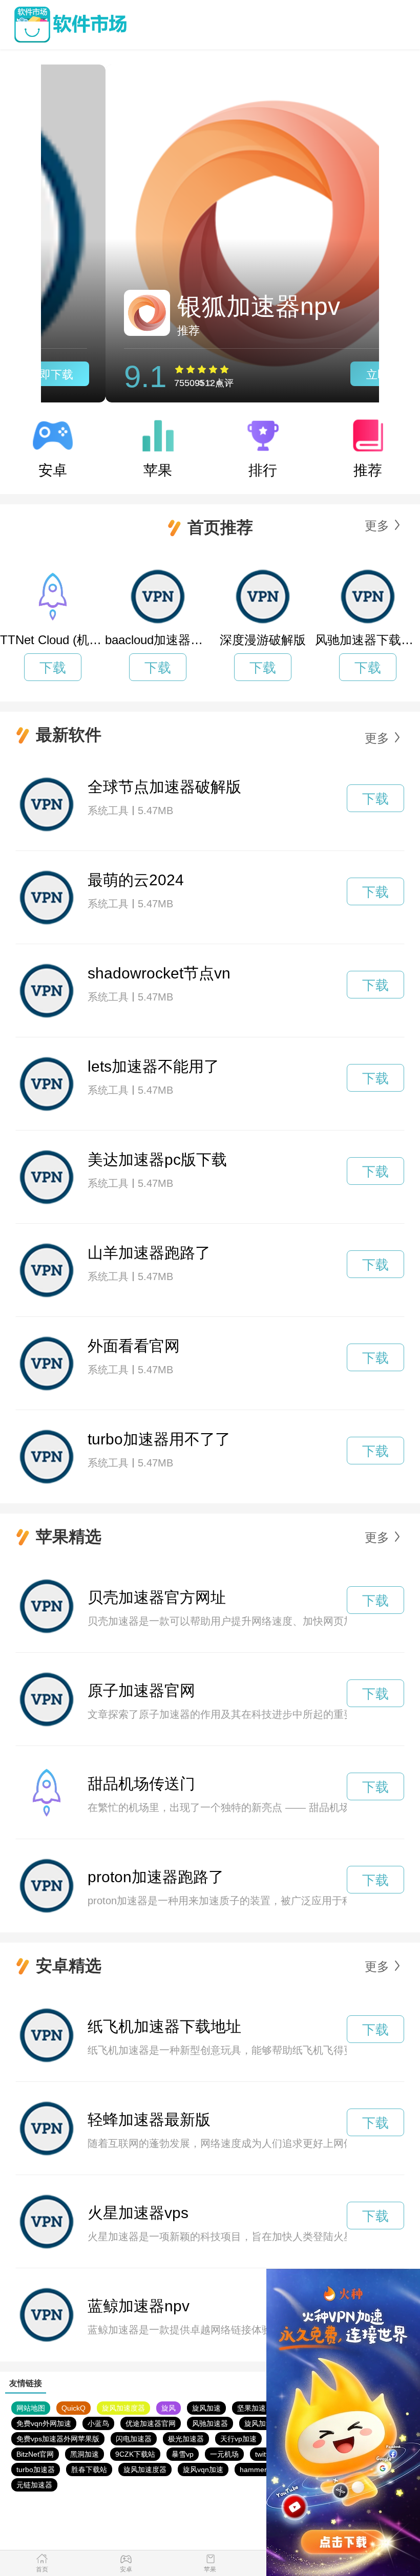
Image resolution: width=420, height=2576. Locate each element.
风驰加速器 (210, 2423)
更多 (377, 526)
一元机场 (224, 2454)
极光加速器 (186, 2439)
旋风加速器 (262, 2423)
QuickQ (73, 2408)
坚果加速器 (255, 2408)
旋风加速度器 (123, 2408)
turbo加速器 (36, 2469)
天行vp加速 (238, 2439)
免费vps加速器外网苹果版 (58, 2439)
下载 (53, 668)
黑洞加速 (85, 2454)
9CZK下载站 (135, 2454)
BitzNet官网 (35, 2454)
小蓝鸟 (98, 2423)
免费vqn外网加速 (44, 2423)
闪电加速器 (134, 2439)
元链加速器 (34, 2485)
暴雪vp (183, 2454)
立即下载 (324, 375)
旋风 (169, 2408)
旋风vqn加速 (203, 2469)
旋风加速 (206, 2408)
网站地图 (31, 2408)
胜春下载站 (89, 2469)
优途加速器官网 (151, 2423)
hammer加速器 (264, 2469)
